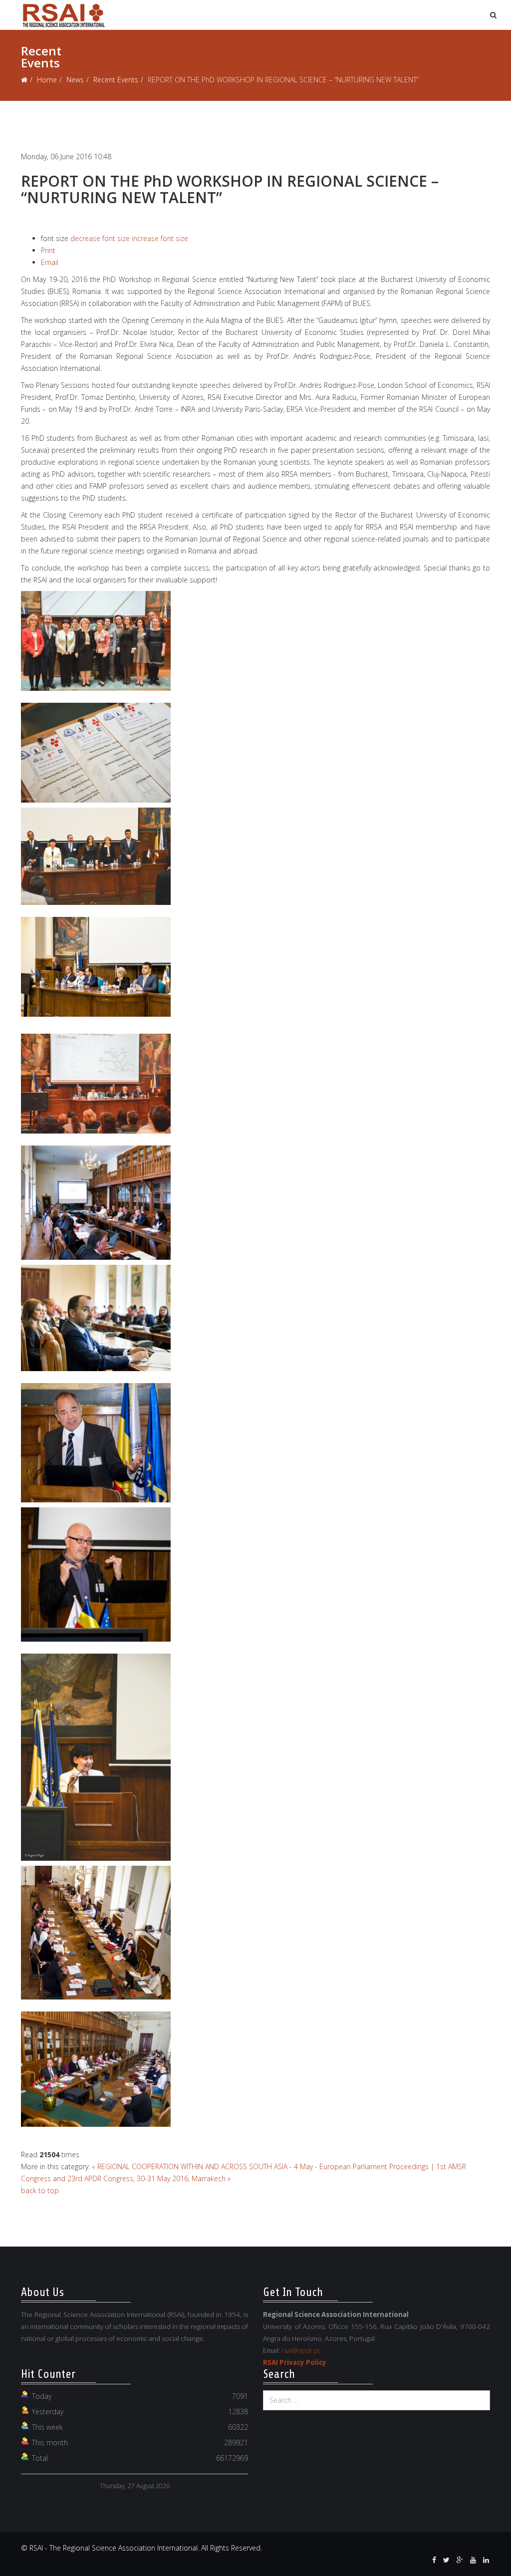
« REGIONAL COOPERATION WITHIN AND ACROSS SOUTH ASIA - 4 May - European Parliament (240, 2166)
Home (47, 80)
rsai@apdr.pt (301, 2350)
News (75, 80)
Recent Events (116, 80)
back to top (40, 2190)
